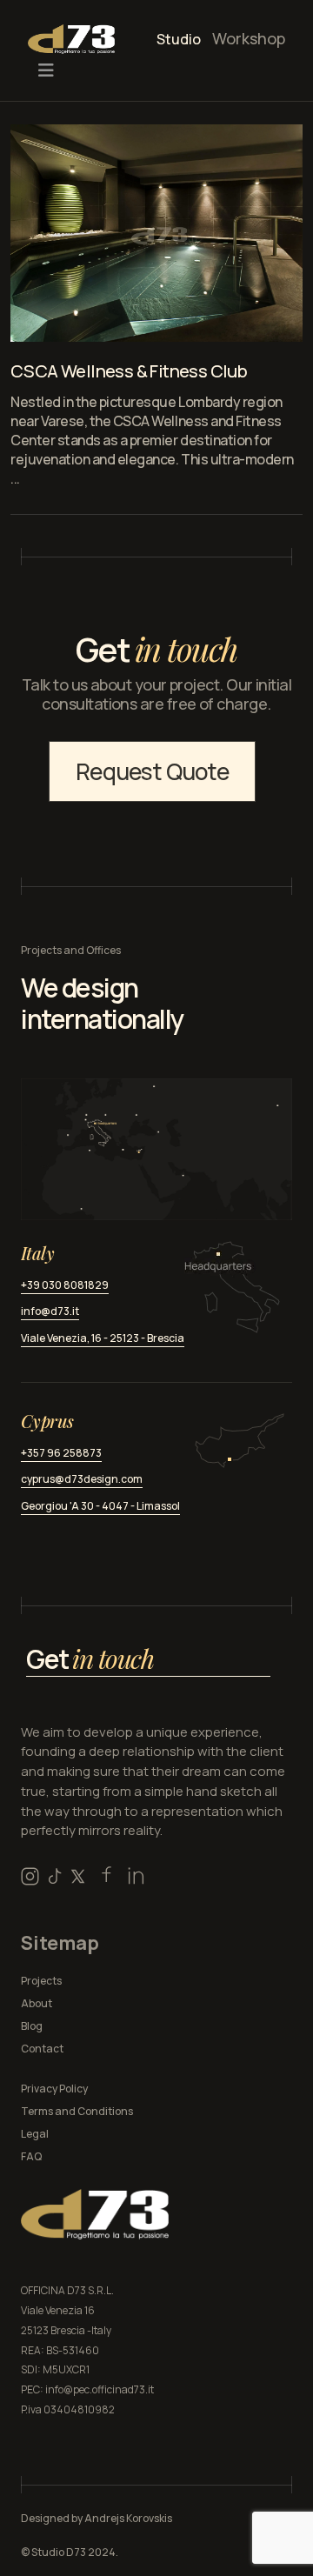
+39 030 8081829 (65, 1285)
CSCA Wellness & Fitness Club (129, 371)
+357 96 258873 (61, 1453)
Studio (179, 39)
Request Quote (152, 771)
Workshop (249, 38)
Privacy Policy (54, 2089)
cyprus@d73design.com (82, 1479)
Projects (41, 1981)
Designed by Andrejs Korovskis (97, 2518)
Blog (32, 2026)
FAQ (31, 2156)
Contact (42, 2049)
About (37, 2003)
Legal (35, 2134)
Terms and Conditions (77, 2111)
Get (90, 1659)
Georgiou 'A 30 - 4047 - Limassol (100, 1506)
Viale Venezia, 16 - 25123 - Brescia (103, 1338)
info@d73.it (50, 1311)
